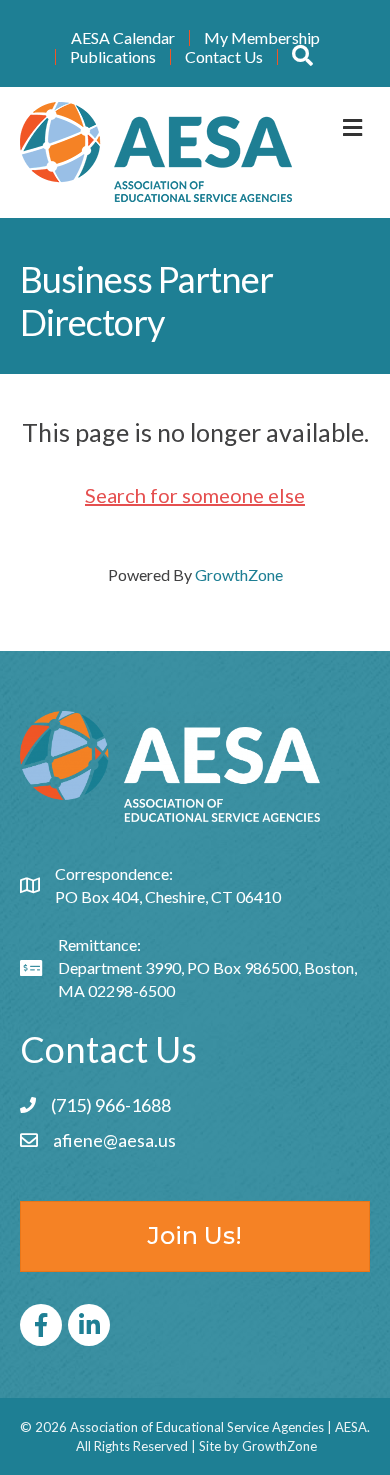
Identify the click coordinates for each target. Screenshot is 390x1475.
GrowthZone (239, 574)
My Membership (262, 38)
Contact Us (224, 57)
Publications (113, 57)
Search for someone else (195, 495)
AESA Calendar (123, 38)
